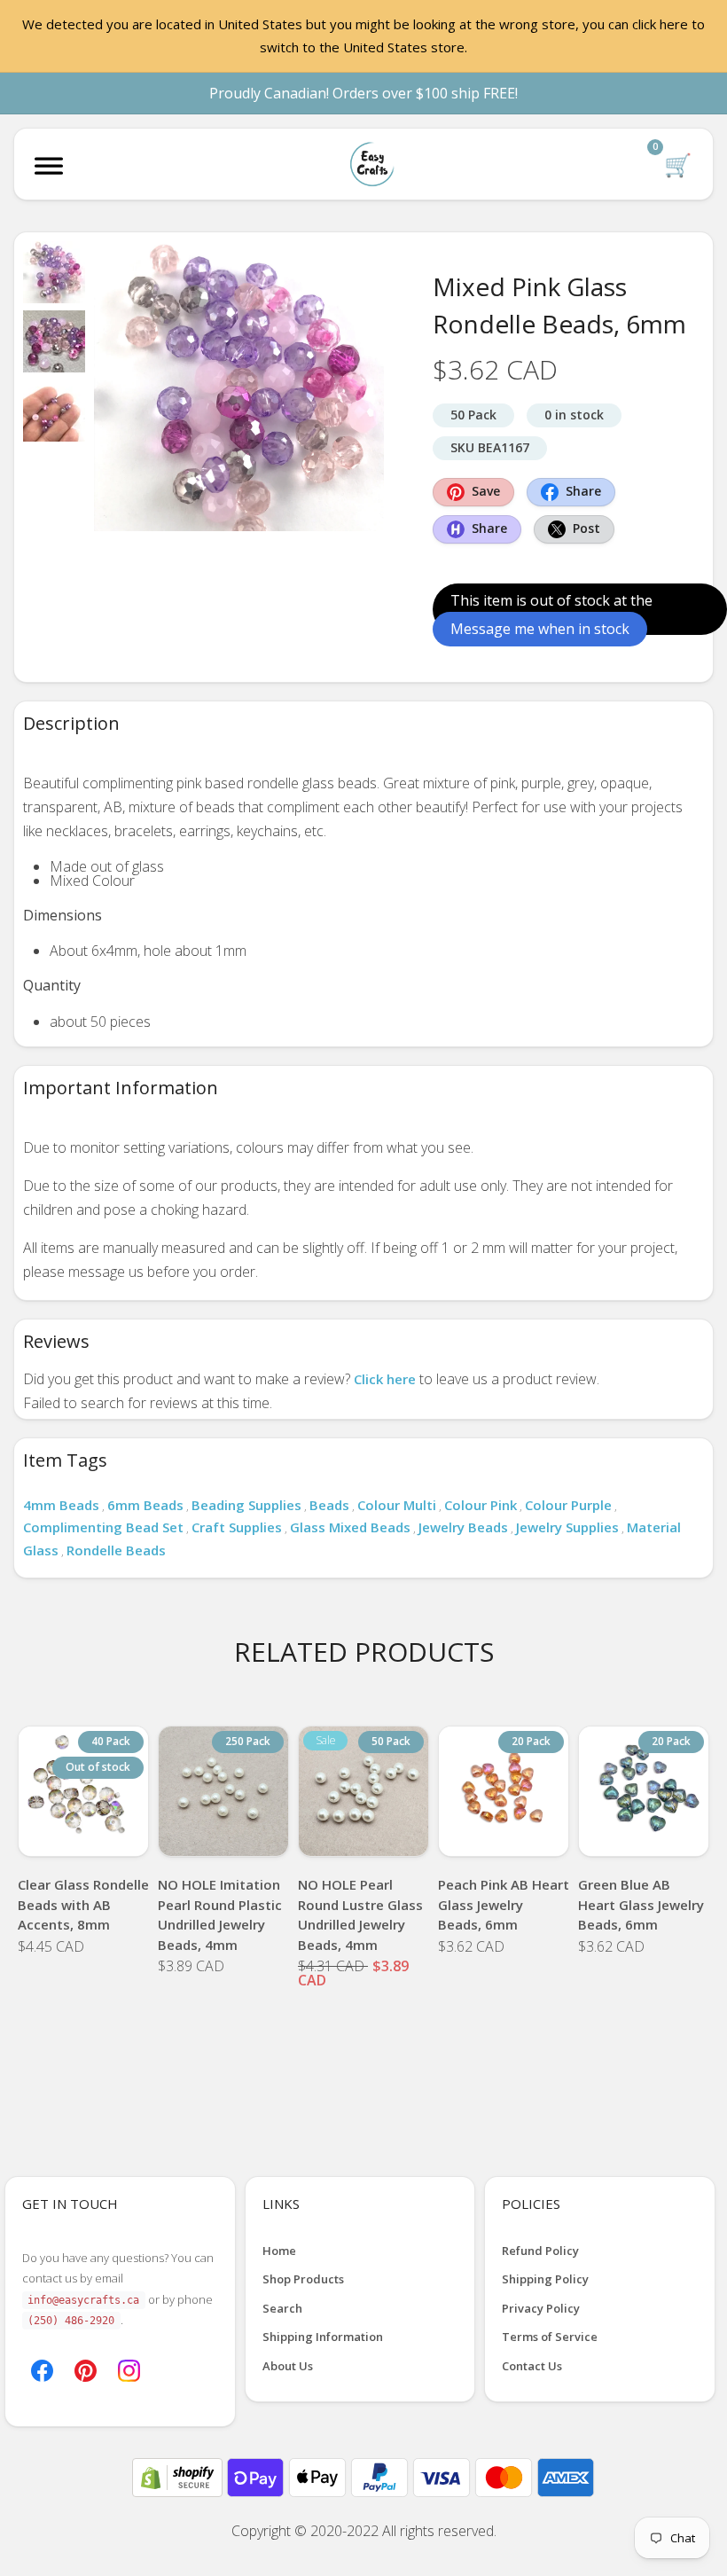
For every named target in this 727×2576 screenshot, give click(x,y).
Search (282, 2308)
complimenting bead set (103, 1527)
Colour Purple (568, 1505)
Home (279, 2251)
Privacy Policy (541, 2308)
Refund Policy (540, 2251)
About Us (288, 2366)
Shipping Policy (545, 2279)
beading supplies (246, 1505)
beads (329, 1505)
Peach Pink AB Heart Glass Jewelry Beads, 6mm (504, 1904)
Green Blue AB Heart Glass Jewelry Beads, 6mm (641, 1904)
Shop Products (303, 2279)
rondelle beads (116, 1550)
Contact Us (532, 2366)
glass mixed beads (350, 1527)
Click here (385, 1379)
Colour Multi (397, 1505)
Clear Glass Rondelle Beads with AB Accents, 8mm (83, 1904)
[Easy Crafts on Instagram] (129, 2369)
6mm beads (145, 1505)
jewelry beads (463, 1527)
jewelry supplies (567, 1527)
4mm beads (61, 1505)
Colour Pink (481, 1505)
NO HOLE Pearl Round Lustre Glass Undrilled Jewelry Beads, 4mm (360, 1914)
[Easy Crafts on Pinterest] (86, 2369)
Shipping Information (323, 2337)
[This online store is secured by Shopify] (179, 2476)
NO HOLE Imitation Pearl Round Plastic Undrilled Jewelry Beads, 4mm (220, 1914)
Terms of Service (550, 2337)
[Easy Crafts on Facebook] (42, 2369)
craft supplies (237, 1527)
